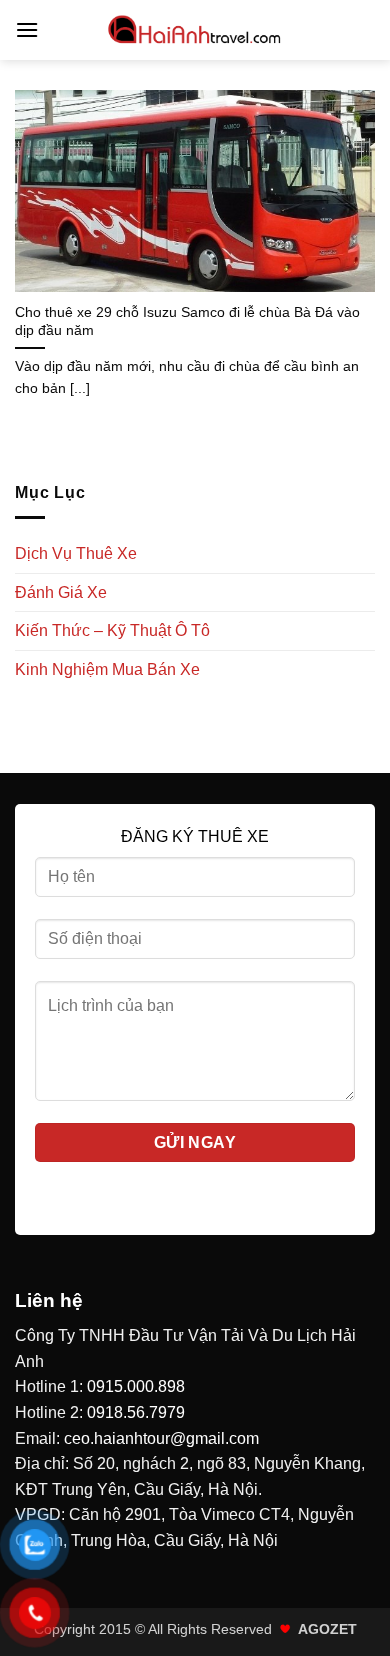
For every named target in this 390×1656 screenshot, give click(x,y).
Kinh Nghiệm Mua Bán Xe (107, 669)
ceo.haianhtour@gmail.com (161, 1438)
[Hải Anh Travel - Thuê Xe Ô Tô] (195, 30)
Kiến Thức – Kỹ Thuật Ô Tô (112, 630)
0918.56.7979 (136, 1412)
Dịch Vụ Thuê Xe (76, 553)
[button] (27, 29)
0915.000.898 (136, 1386)
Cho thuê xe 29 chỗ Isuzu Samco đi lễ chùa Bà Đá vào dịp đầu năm (187, 321)
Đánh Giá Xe (61, 592)
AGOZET (327, 1629)
